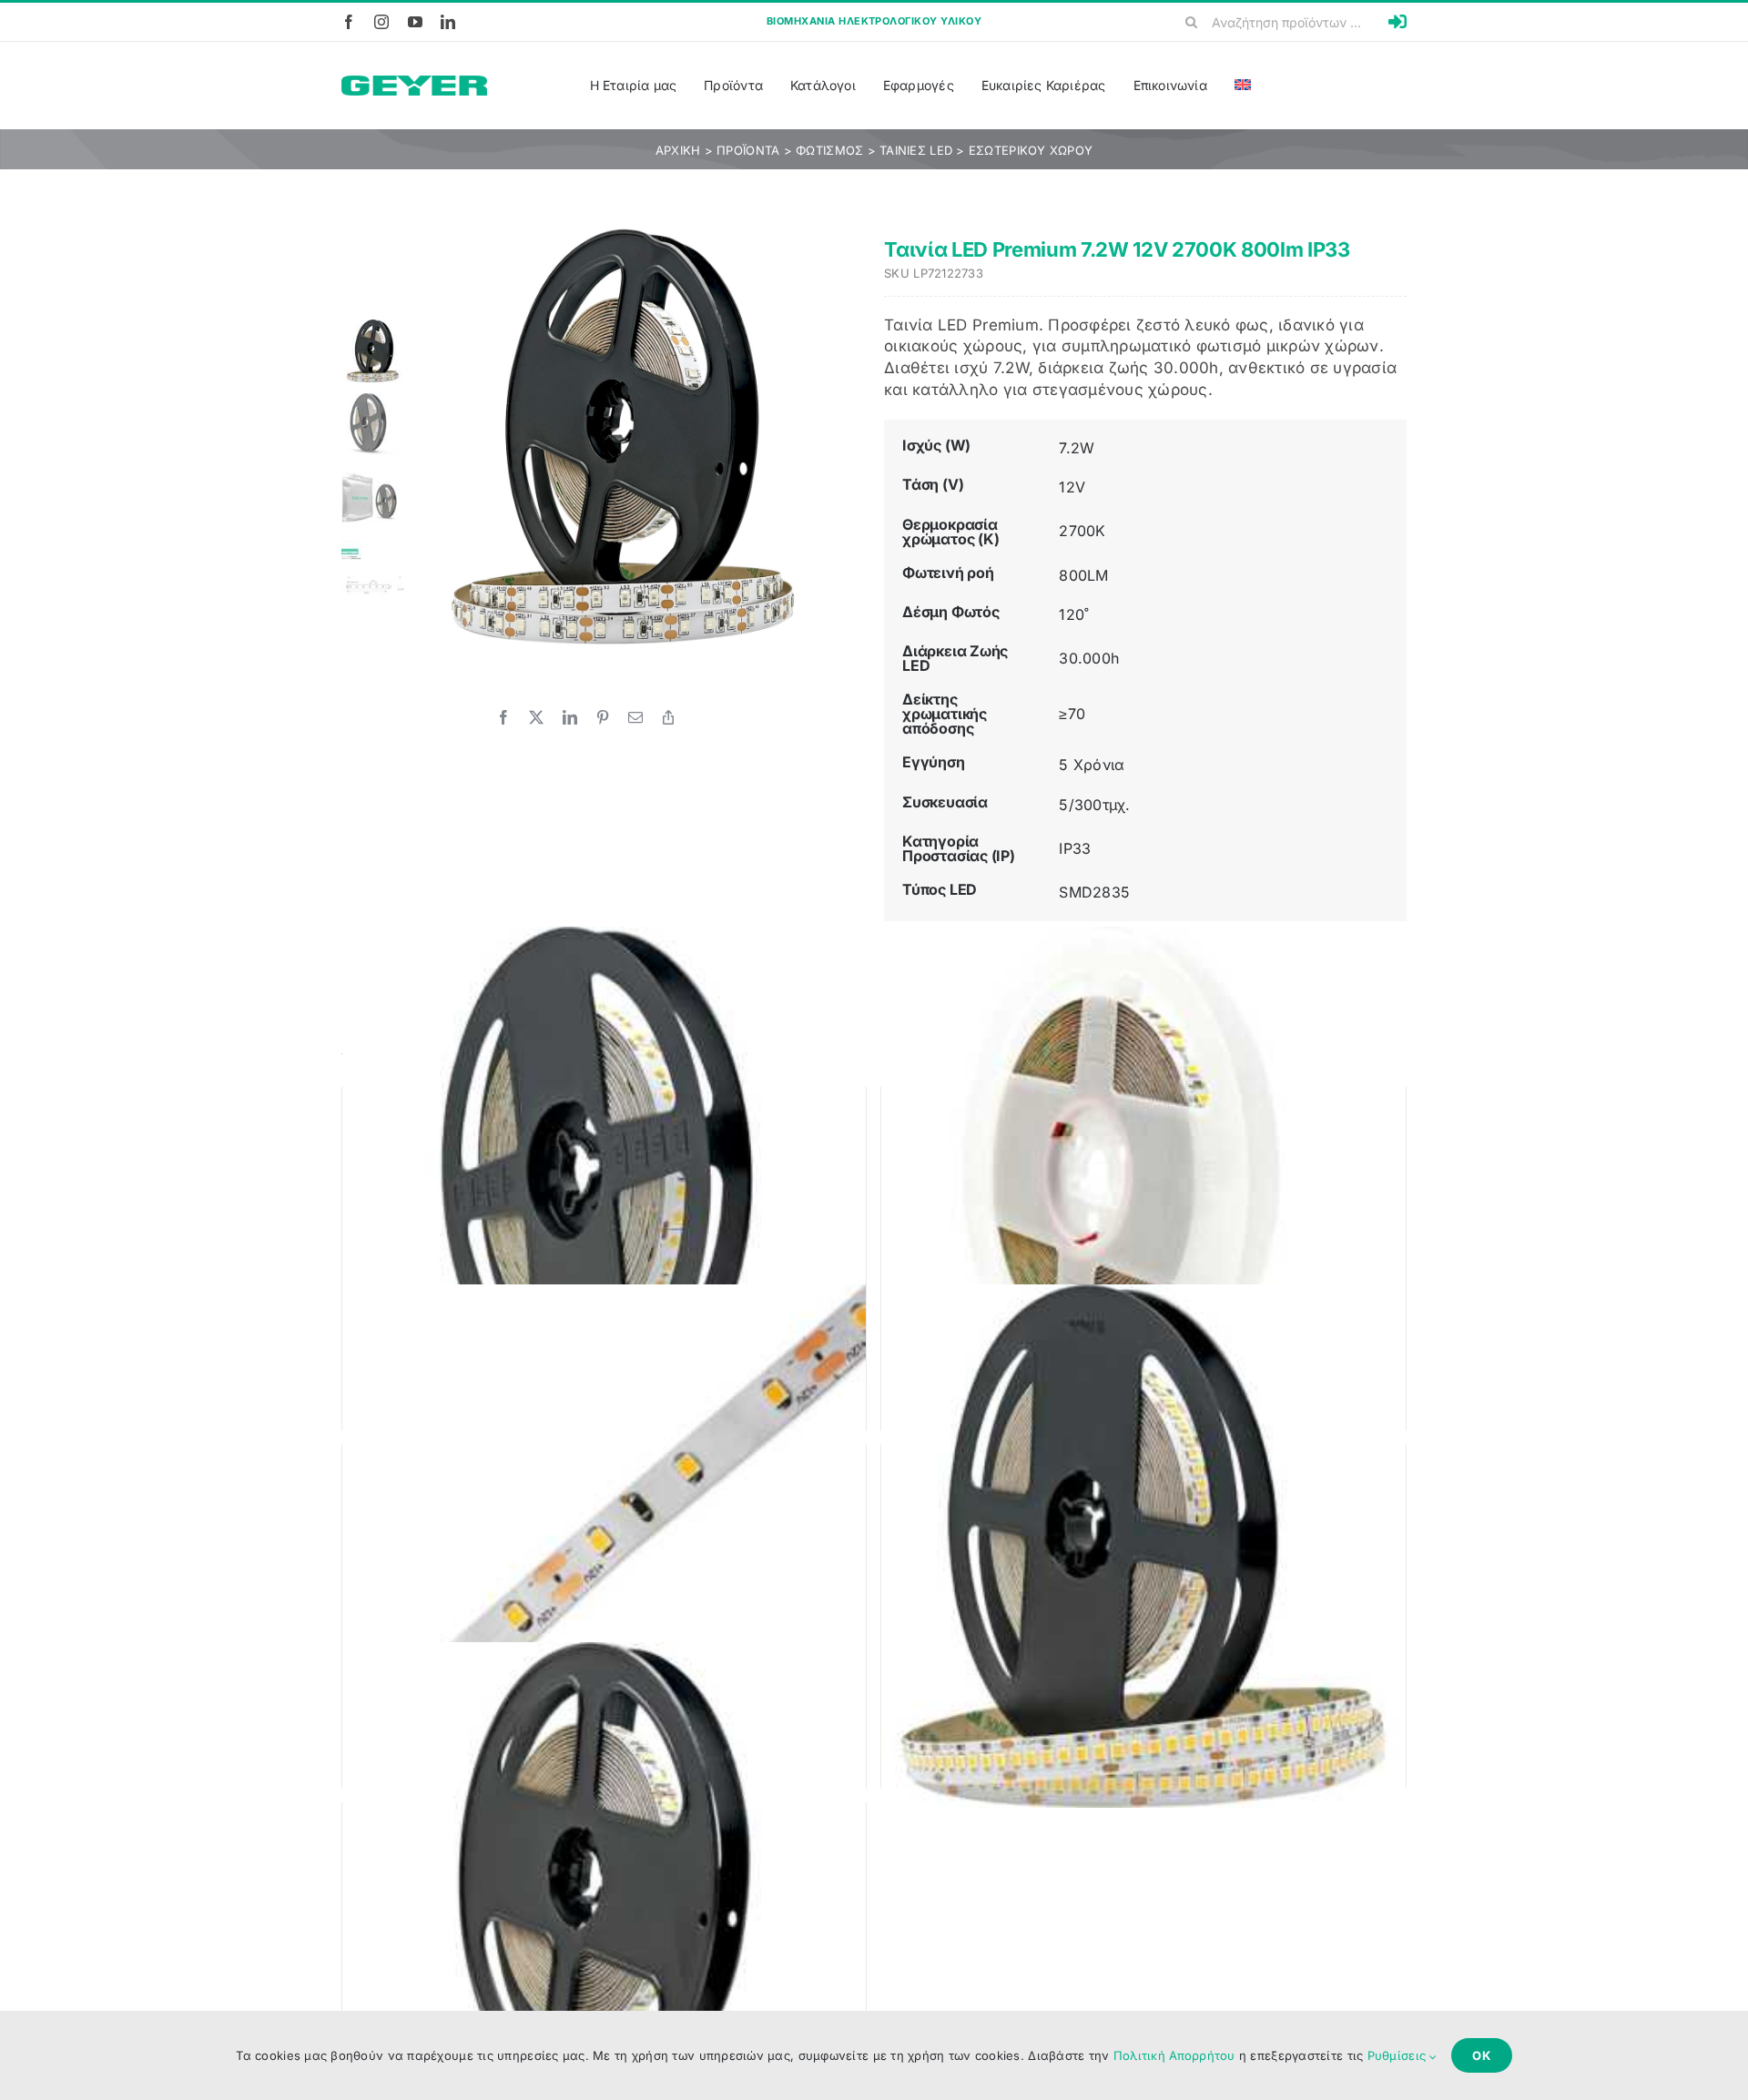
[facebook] (349, 22)
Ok (1482, 2055)
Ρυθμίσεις (1399, 2055)
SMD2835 (1094, 892)
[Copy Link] (668, 717)
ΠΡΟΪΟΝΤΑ (748, 150)
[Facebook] (503, 717)
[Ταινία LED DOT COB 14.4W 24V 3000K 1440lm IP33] (605, 1188)
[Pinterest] (603, 717)
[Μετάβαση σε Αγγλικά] (1243, 86)
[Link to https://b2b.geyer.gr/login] (1397, 22)
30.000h (1089, 658)
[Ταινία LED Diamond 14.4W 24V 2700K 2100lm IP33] (605, 1903)
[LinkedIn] (570, 717)
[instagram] (381, 22)
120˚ (1074, 614)
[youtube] (415, 22)
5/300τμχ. (1094, 805)
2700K (1082, 531)
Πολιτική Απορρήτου (1174, 2055)
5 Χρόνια (1092, 765)
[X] (536, 717)
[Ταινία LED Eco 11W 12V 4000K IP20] (1143, 1188)
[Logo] (414, 83)
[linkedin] (448, 22)
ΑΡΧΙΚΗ (678, 150)
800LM (1083, 575)
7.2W (1077, 448)
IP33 (1075, 848)
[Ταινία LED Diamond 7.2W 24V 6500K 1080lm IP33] (605, 1546)
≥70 (1072, 714)
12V (1072, 487)
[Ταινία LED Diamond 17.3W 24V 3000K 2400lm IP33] (1143, 1546)
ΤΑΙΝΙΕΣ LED (916, 150)
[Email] (635, 717)
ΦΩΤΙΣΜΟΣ (829, 150)
